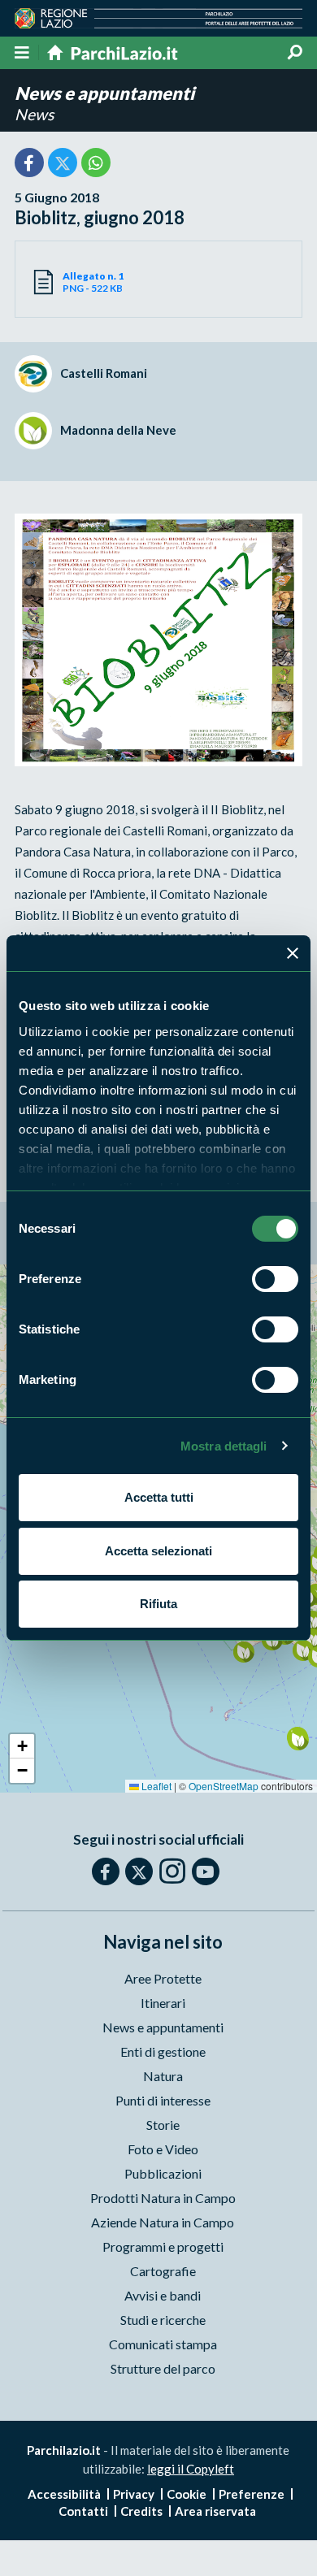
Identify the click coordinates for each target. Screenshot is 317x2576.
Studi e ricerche (163, 2320)
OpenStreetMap (224, 1786)
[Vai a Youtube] (206, 1871)
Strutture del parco (163, 2368)
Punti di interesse (163, 2100)
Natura (163, 2076)
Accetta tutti (159, 1497)
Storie (163, 2125)
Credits (141, 2511)
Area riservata (215, 2511)
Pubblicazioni (163, 2173)
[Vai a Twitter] (139, 1871)
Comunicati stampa (163, 2344)
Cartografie (163, 2271)
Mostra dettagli (224, 1446)
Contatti (83, 2511)
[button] (243, 1652)
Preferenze (252, 2494)
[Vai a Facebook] (106, 1871)
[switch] (275, 1279)
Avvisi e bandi (163, 2295)
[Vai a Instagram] (172, 1871)
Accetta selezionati (158, 1551)
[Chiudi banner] (293, 953)
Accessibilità (64, 2494)
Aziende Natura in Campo (163, 2222)
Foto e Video (163, 2149)
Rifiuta (158, 1604)
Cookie (187, 2494)
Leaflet (155, 1786)
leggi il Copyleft (191, 2469)
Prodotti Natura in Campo (163, 2198)
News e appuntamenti (104, 93)
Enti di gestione (163, 2051)
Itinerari (163, 2003)
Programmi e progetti (163, 2246)
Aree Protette (163, 1978)
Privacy (134, 2494)
